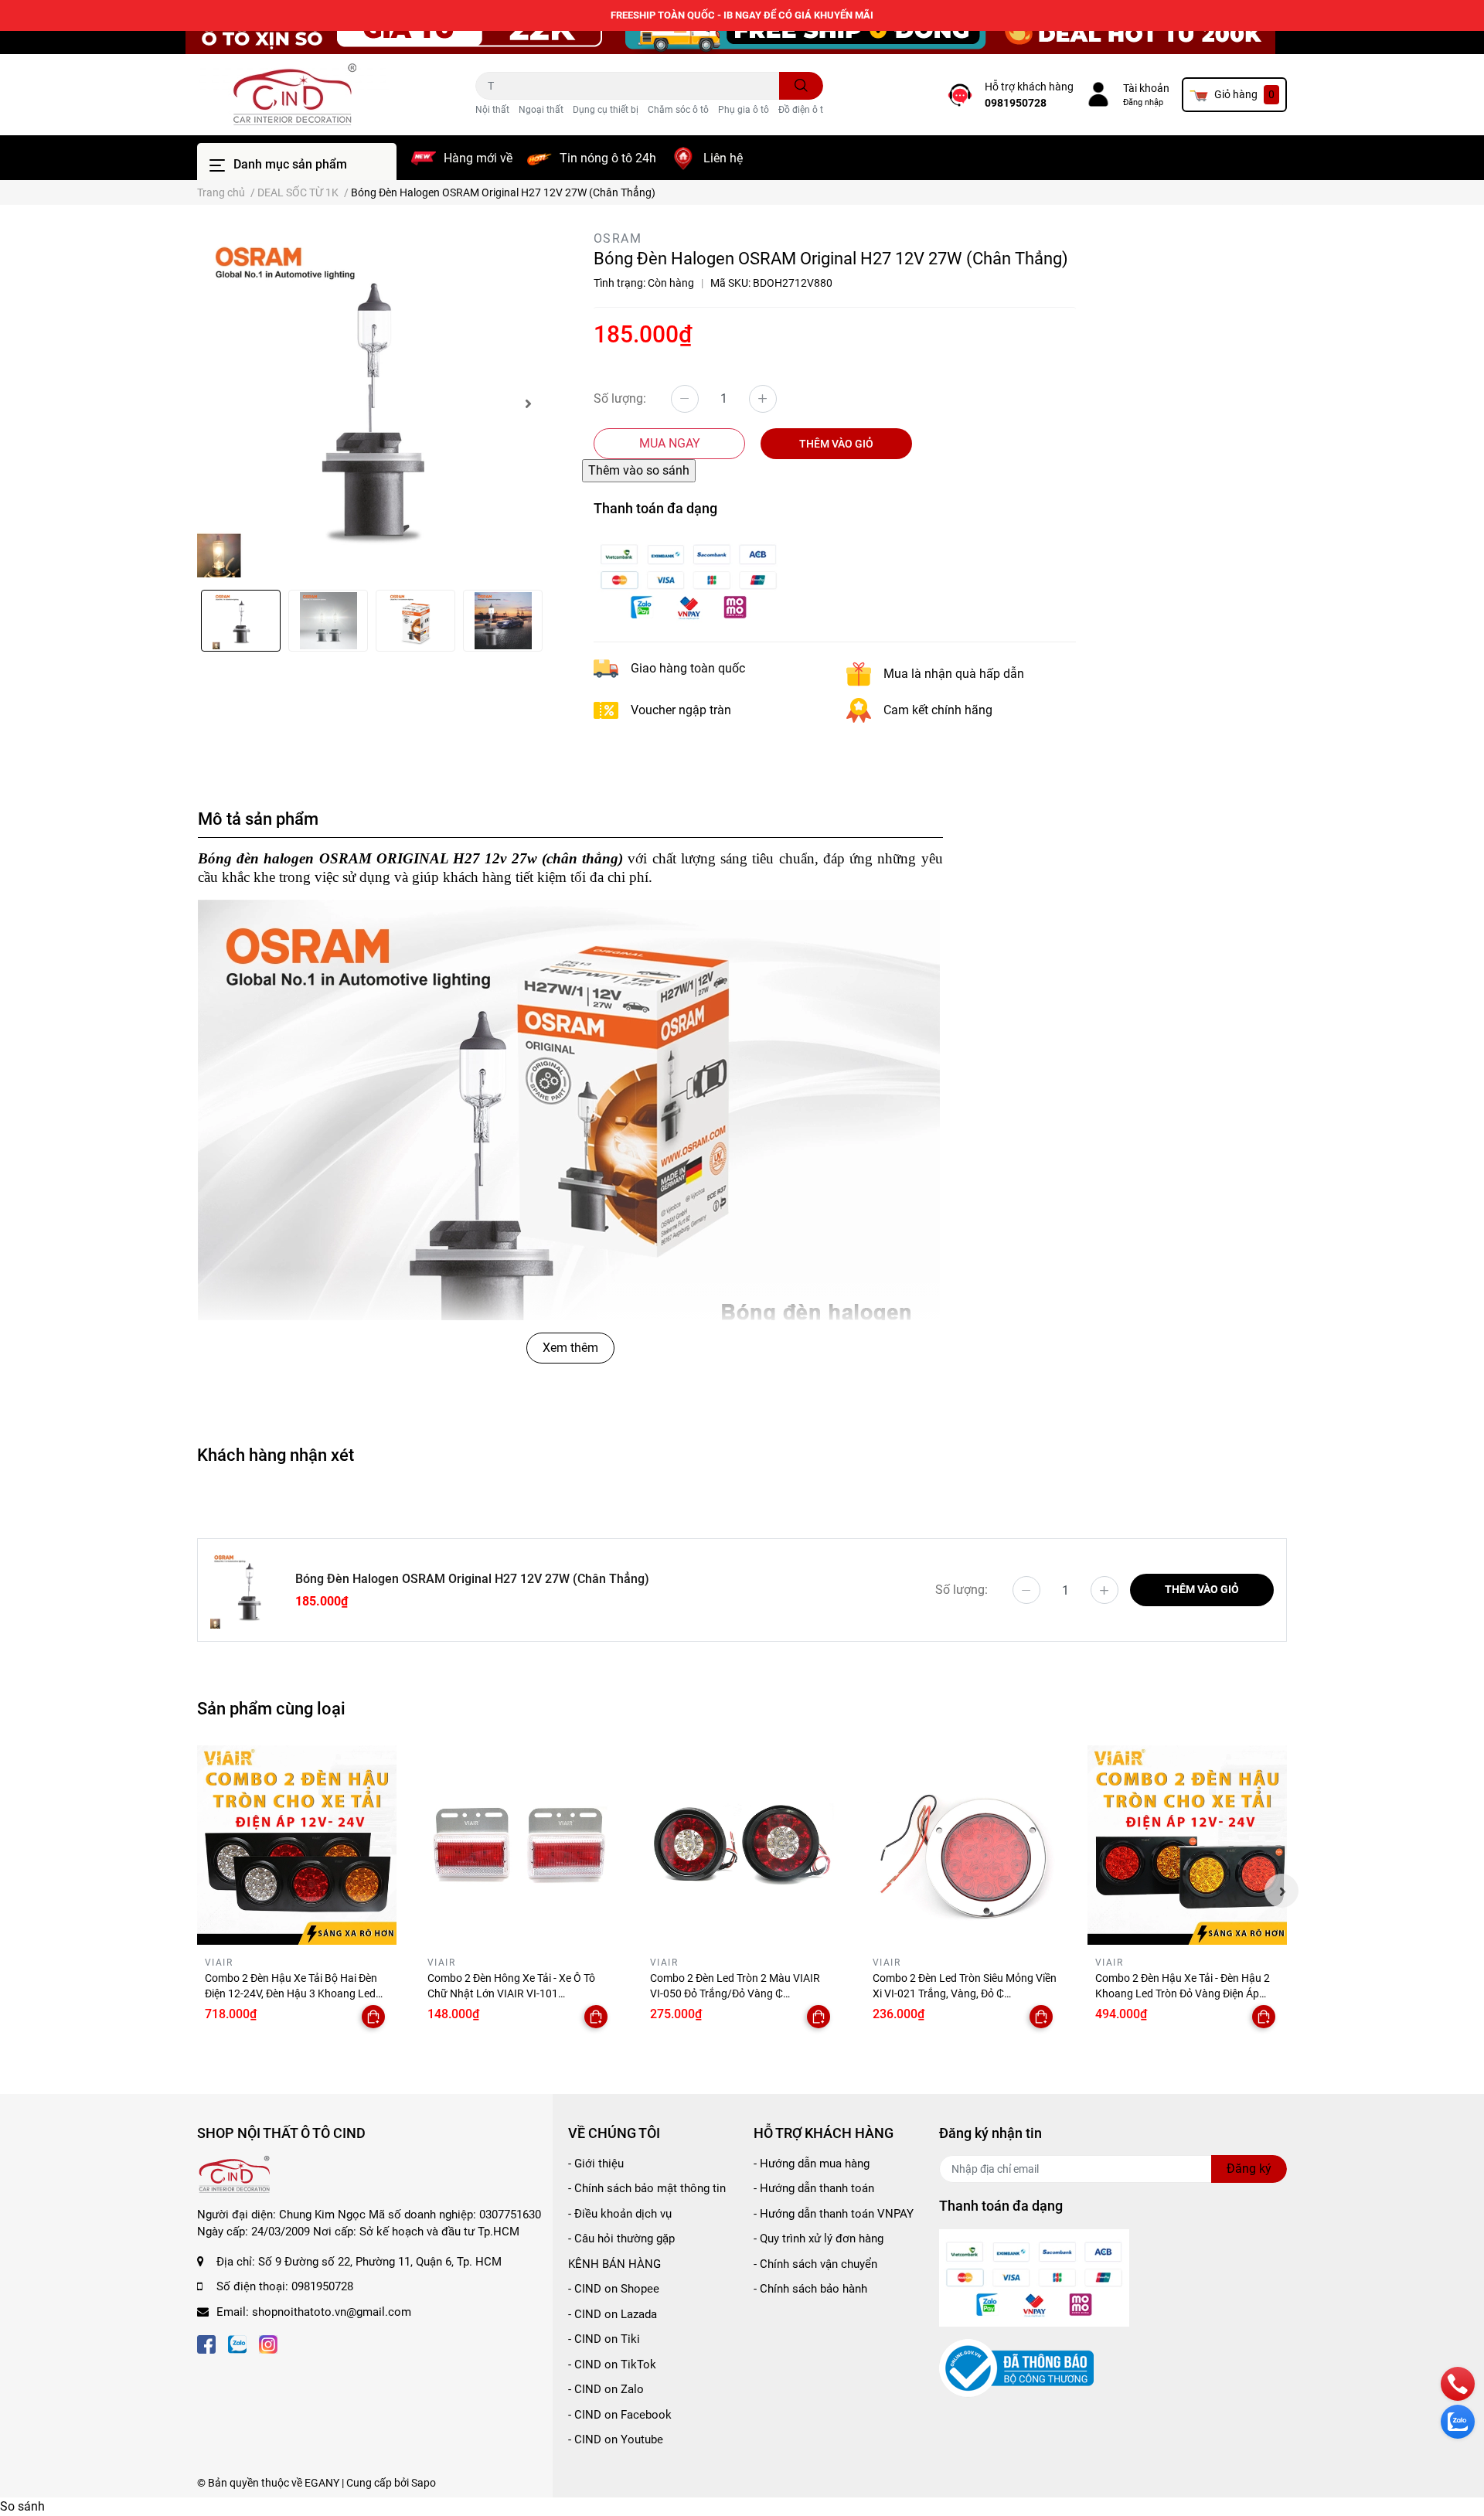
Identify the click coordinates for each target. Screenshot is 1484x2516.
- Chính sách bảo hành (810, 2289)
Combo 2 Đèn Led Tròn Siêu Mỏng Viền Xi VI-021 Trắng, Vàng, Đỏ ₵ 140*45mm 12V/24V (965, 1993)
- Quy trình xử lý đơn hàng (819, 2239)
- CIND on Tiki (604, 2339)
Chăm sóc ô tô (678, 110)
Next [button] (528, 403)
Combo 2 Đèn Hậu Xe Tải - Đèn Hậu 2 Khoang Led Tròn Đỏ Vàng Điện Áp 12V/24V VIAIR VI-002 (1183, 1993)
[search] (801, 86)
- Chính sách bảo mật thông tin (647, 2188)
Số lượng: (620, 398)
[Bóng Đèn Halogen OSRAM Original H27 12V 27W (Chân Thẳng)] (371, 403)
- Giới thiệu (596, 2164)
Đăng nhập (1143, 102)
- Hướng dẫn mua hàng (812, 2164)
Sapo (424, 2483)
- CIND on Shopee (614, 2289)
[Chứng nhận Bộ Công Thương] (1016, 2368)
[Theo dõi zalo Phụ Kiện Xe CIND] (237, 2342)
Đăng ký (1249, 2169)
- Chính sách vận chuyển (815, 2264)
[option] (371, 403)
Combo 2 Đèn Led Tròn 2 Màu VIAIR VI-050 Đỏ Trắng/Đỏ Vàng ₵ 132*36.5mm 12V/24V (735, 1993)
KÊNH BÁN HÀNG (614, 2264)
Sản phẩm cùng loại (271, 1708)
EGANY (322, 2483)
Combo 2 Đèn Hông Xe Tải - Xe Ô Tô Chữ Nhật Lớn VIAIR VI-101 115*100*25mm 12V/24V (511, 1993)
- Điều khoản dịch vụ (620, 2214)
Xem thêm (570, 1348)
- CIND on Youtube (616, 2439)
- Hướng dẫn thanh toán (814, 2188)
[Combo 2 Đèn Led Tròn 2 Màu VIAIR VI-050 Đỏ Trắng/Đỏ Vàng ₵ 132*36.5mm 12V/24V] (742, 1845)
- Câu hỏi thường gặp (621, 2239)
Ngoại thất (541, 110)
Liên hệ (723, 158)
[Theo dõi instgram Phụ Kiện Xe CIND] (268, 2342)
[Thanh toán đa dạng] (689, 579)
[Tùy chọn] (373, 2017)
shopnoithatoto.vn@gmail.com (332, 2312)
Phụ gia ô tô (744, 110)
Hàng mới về (478, 158)
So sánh (22, 2506)
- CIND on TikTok (612, 2364)
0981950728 (1016, 103)
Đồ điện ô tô (803, 110)
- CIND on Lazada (613, 2314)
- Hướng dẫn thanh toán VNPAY (834, 2214)
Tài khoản (1146, 88)
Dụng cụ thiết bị (606, 110)
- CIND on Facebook (620, 2415)
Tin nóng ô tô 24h (608, 158)
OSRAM (618, 238)
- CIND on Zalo (606, 2389)
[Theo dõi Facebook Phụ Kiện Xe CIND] (206, 2342)
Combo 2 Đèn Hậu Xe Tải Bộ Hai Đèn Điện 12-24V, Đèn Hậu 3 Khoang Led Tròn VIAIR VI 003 (291, 1993)
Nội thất (492, 110)
